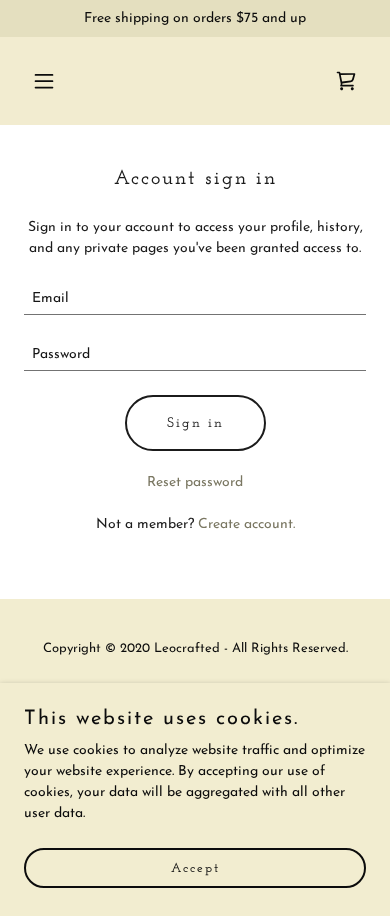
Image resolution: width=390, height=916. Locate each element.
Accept (195, 868)
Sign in (195, 423)
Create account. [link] (246, 524)
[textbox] (195, 299)
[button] (49, 81)
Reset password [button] (195, 482)
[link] (346, 81)
